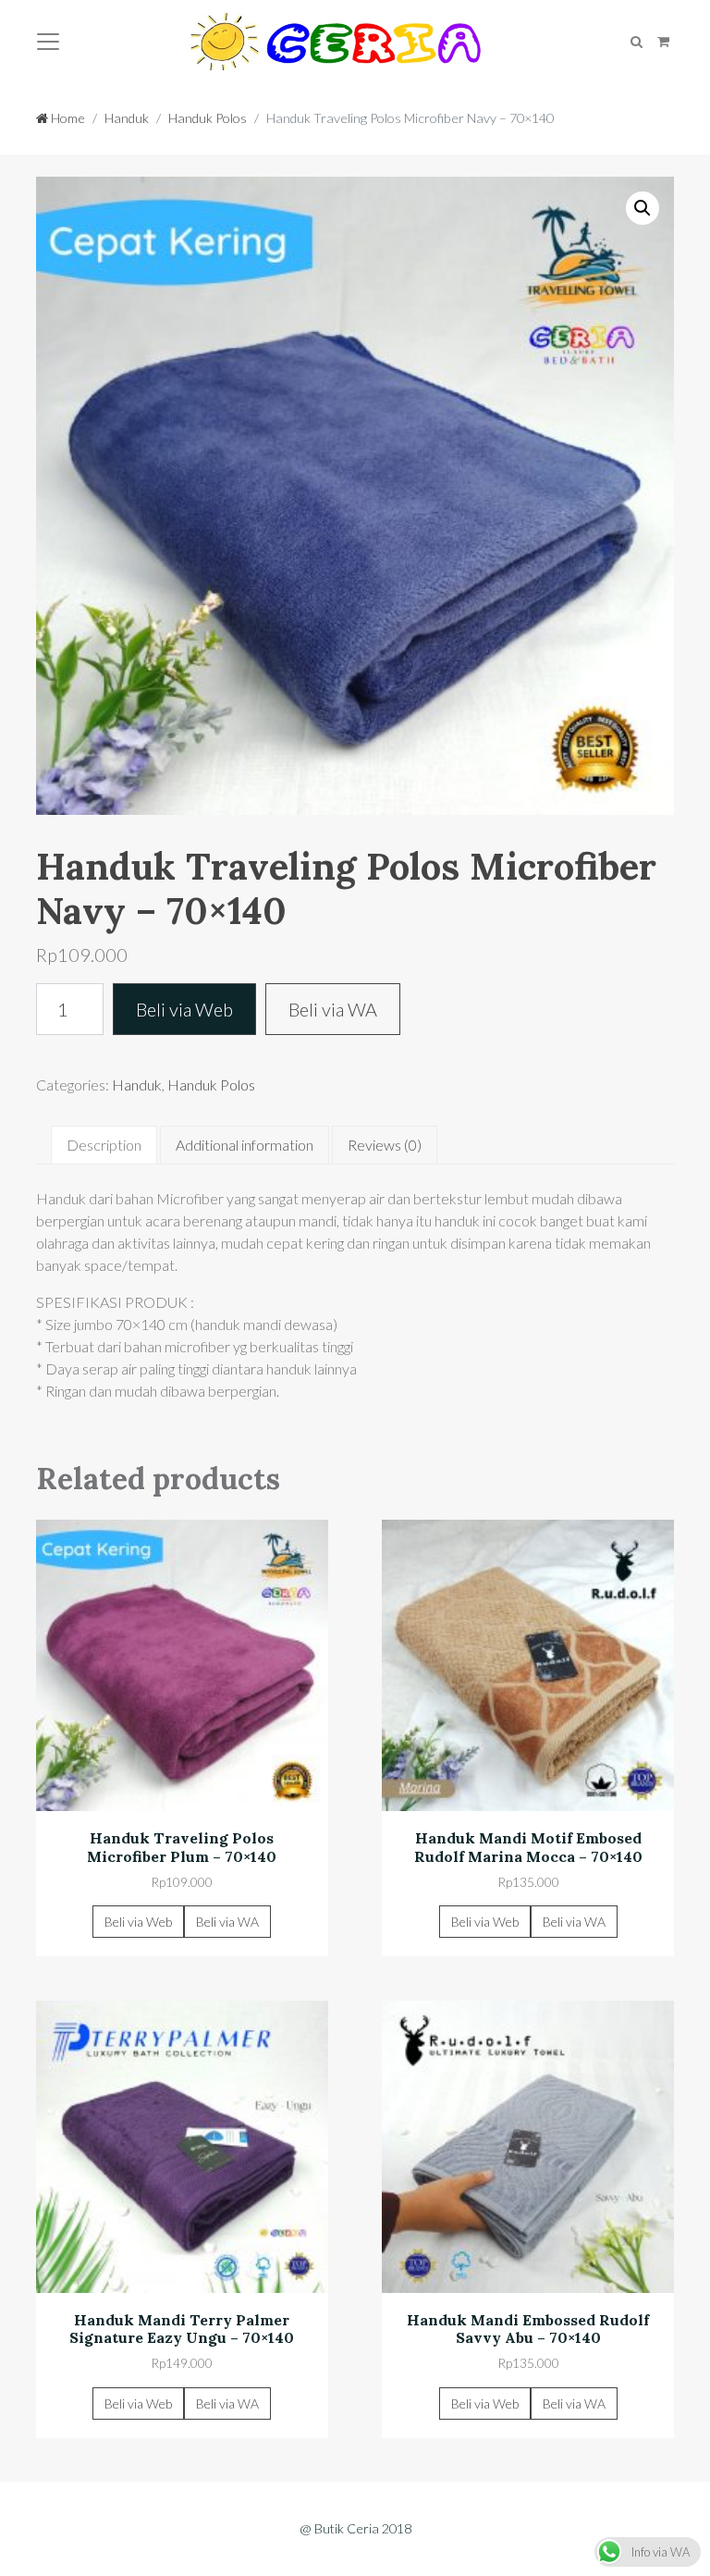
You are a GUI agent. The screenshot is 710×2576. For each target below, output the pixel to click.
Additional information (245, 1145)
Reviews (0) (385, 1145)
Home (67, 118)
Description (104, 1145)
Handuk (127, 118)
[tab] (104, 1145)
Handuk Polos (208, 118)
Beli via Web (184, 1009)
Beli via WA (333, 1009)
